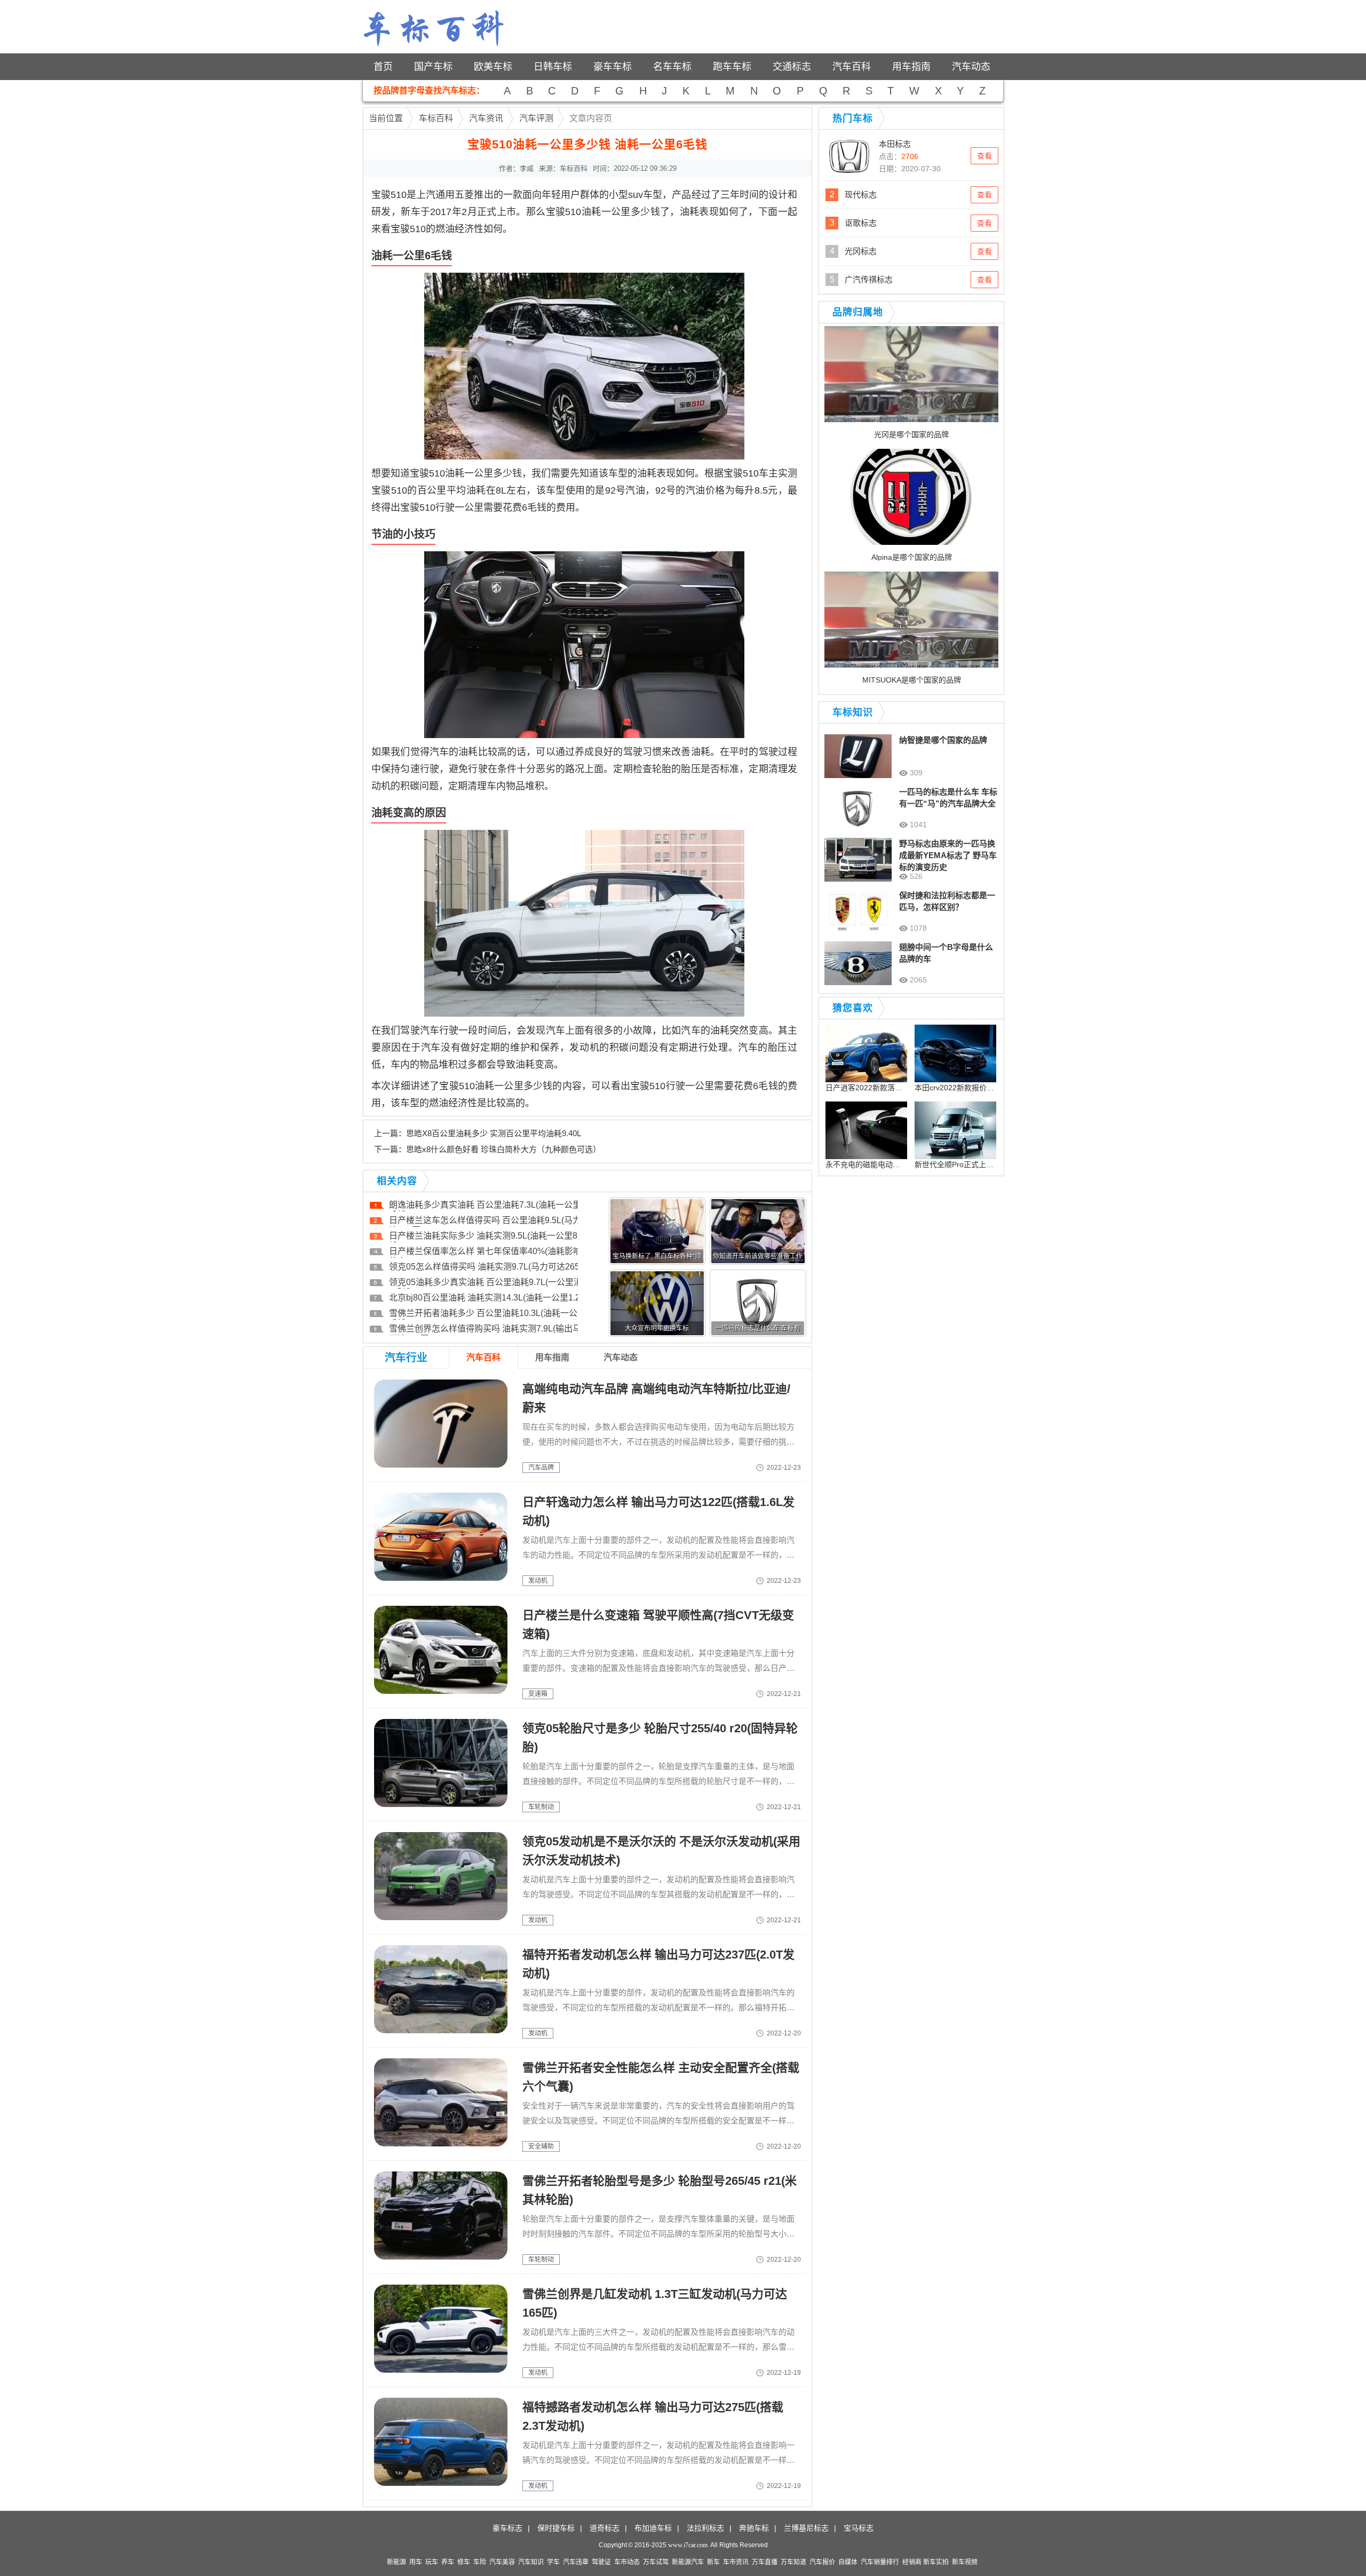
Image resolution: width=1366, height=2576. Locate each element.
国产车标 (433, 67)
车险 (480, 2562)
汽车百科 (852, 67)
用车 (416, 2562)
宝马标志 (859, 2528)
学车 (553, 2562)
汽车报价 (822, 2562)
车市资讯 (736, 2562)
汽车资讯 (486, 118)
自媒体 (848, 2562)
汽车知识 (531, 2562)
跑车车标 (732, 67)
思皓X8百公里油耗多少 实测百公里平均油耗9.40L (494, 1133)
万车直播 (765, 2562)
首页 (383, 67)
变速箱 (538, 1694)
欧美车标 (493, 67)
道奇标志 (605, 2528)
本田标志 (895, 144)
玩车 (432, 2562)
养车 (448, 2562)
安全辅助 (541, 2146)
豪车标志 (507, 2528)
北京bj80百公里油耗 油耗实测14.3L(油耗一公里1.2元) (490, 1298)
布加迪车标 (653, 2528)
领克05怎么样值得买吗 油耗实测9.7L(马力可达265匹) (490, 1267)
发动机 (538, 1581)
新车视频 (965, 2562)
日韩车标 (553, 67)
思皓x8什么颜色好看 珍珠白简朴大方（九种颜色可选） (503, 1149)
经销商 (912, 2562)
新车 (713, 2562)
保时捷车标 (556, 2528)
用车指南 (911, 67)
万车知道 (793, 2562)
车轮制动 (541, 1807)
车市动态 (627, 2562)
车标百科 (436, 118)
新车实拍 (936, 2562)
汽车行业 (406, 1358)
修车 (464, 2562)
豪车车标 (613, 67)
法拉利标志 (705, 2528)
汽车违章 (576, 2562)
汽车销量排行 (880, 2562)
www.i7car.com (688, 2545)
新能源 (396, 2562)
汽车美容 (502, 2562)
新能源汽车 (688, 2562)
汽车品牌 (541, 1468)
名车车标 (672, 67)
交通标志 (792, 67)
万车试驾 (656, 2562)
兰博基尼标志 (806, 2528)
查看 (984, 156)
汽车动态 (971, 67)
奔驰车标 (754, 2528)
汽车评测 (536, 118)
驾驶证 (601, 2562)
